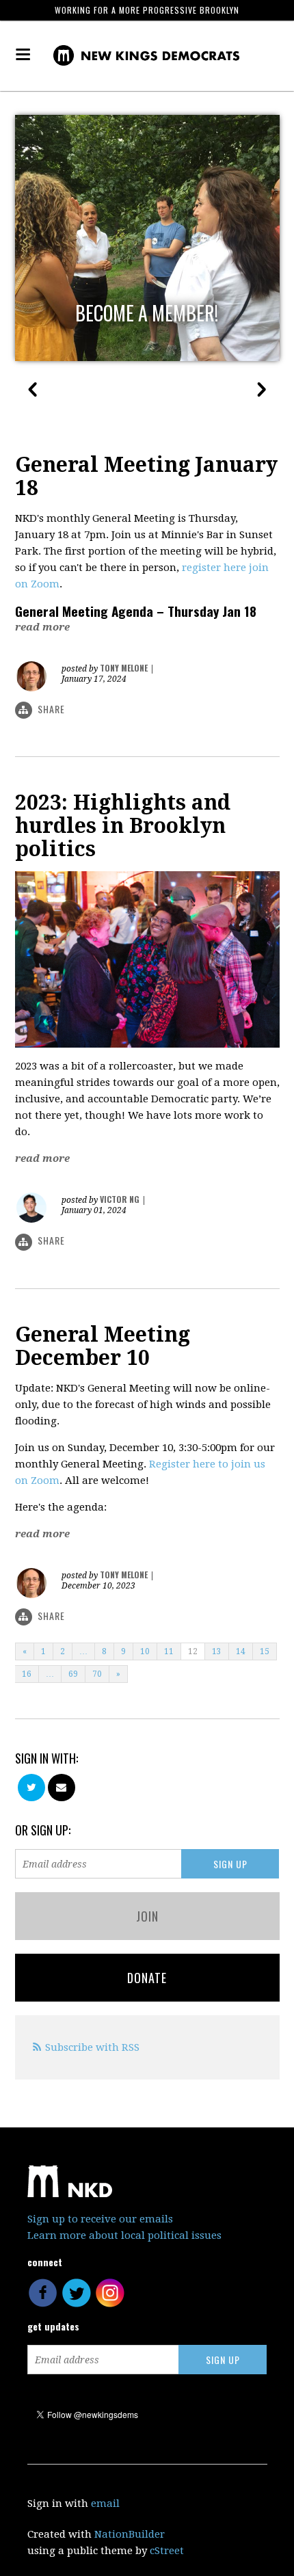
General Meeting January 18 (146, 476)
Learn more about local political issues (124, 2235)
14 (241, 1651)
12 (193, 1651)
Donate (147, 1978)
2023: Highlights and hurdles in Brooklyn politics (123, 826)
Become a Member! (147, 313)
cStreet (167, 2551)
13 (217, 1651)
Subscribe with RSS (92, 2047)
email (105, 2504)
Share (51, 709)
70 (97, 1674)
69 (73, 1674)
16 (27, 1674)
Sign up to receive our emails (100, 2219)
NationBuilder (130, 2534)
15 (265, 1651)
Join (147, 1916)
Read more (42, 627)
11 (169, 1651)
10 (145, 1651)
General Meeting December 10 (103, 1346)
